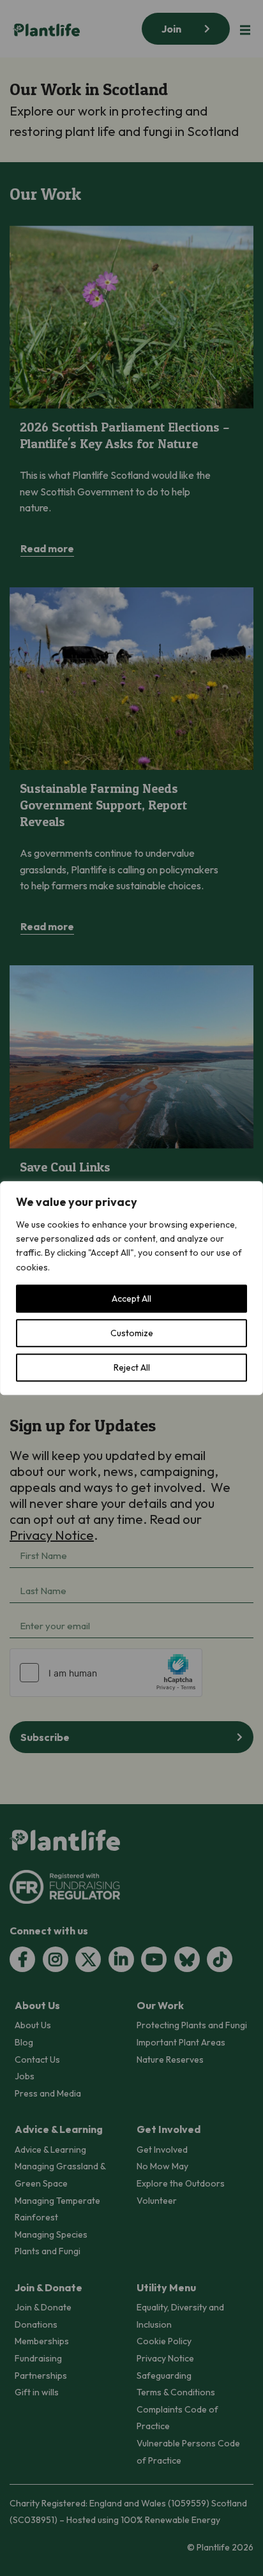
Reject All (132, 1367)
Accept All (131, 1299)
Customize (132, 1333)
